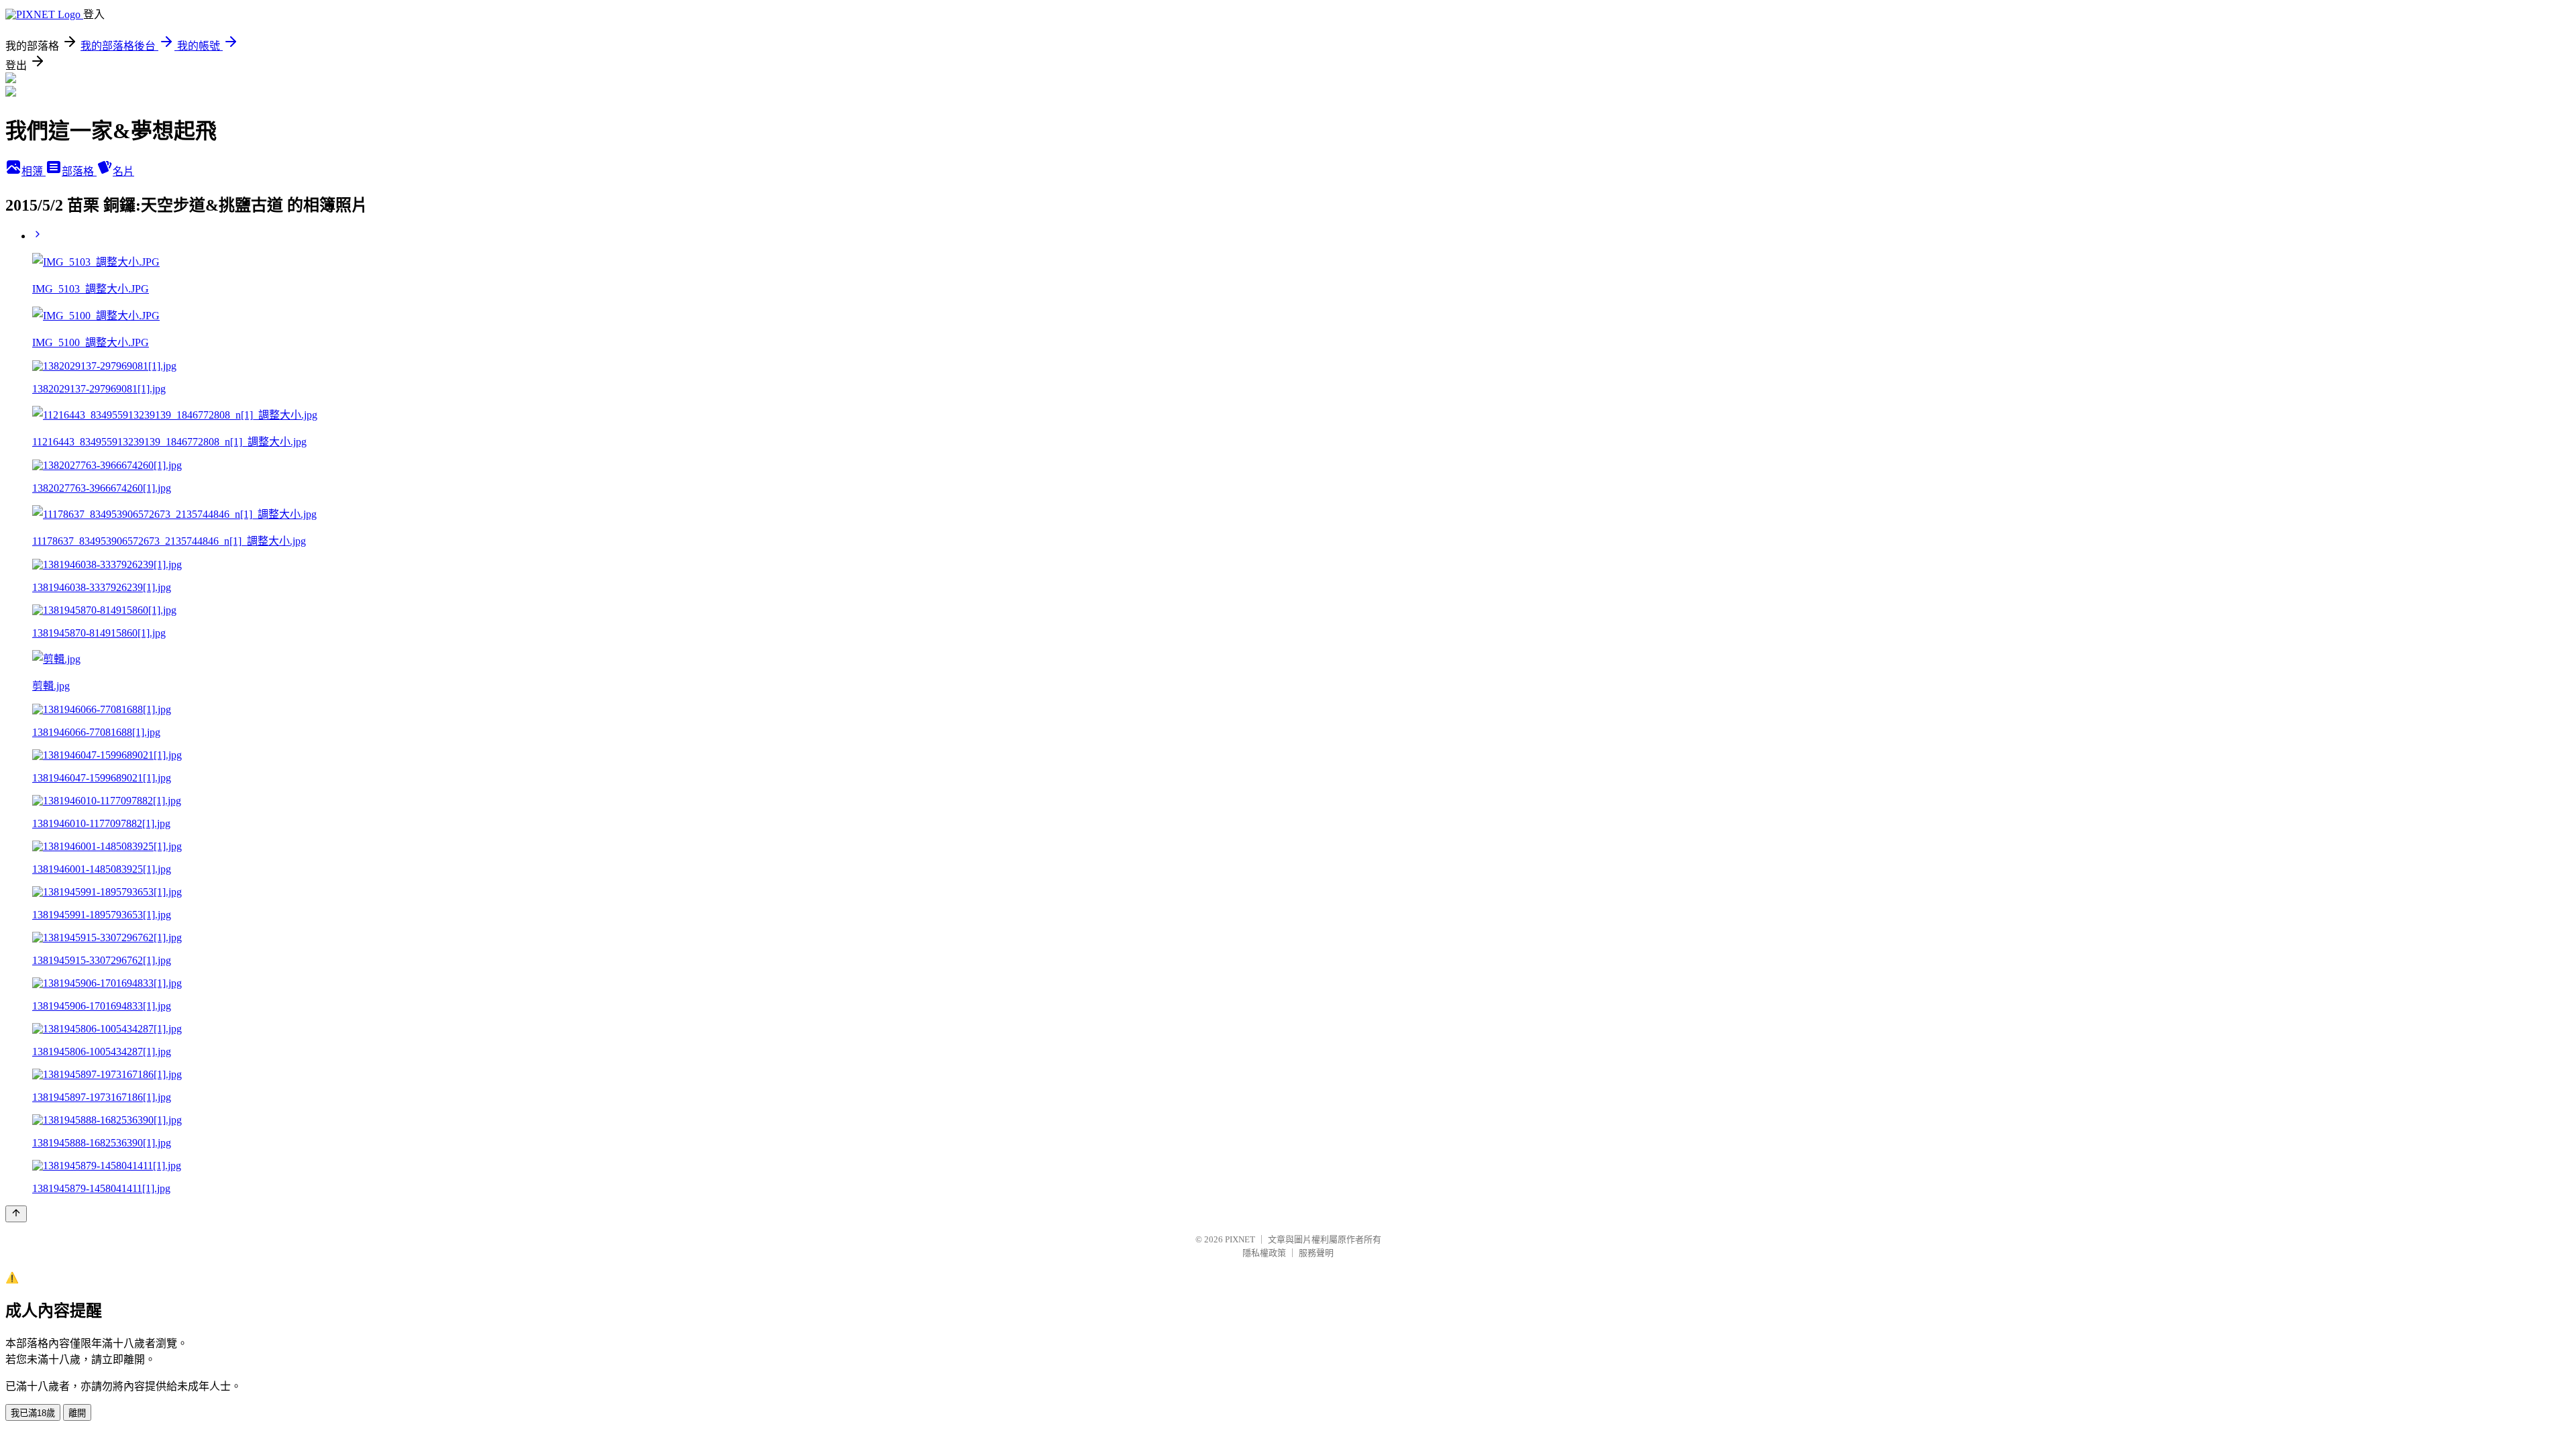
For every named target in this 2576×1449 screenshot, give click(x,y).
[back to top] (16, 1214)
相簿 (34, 171)
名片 (123, 171)
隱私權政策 (1264, 1253)
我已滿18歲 (33, 1413)
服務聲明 (1316, 1253)
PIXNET (1240, 1239)
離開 (77, 1413)
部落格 (79, 171)
